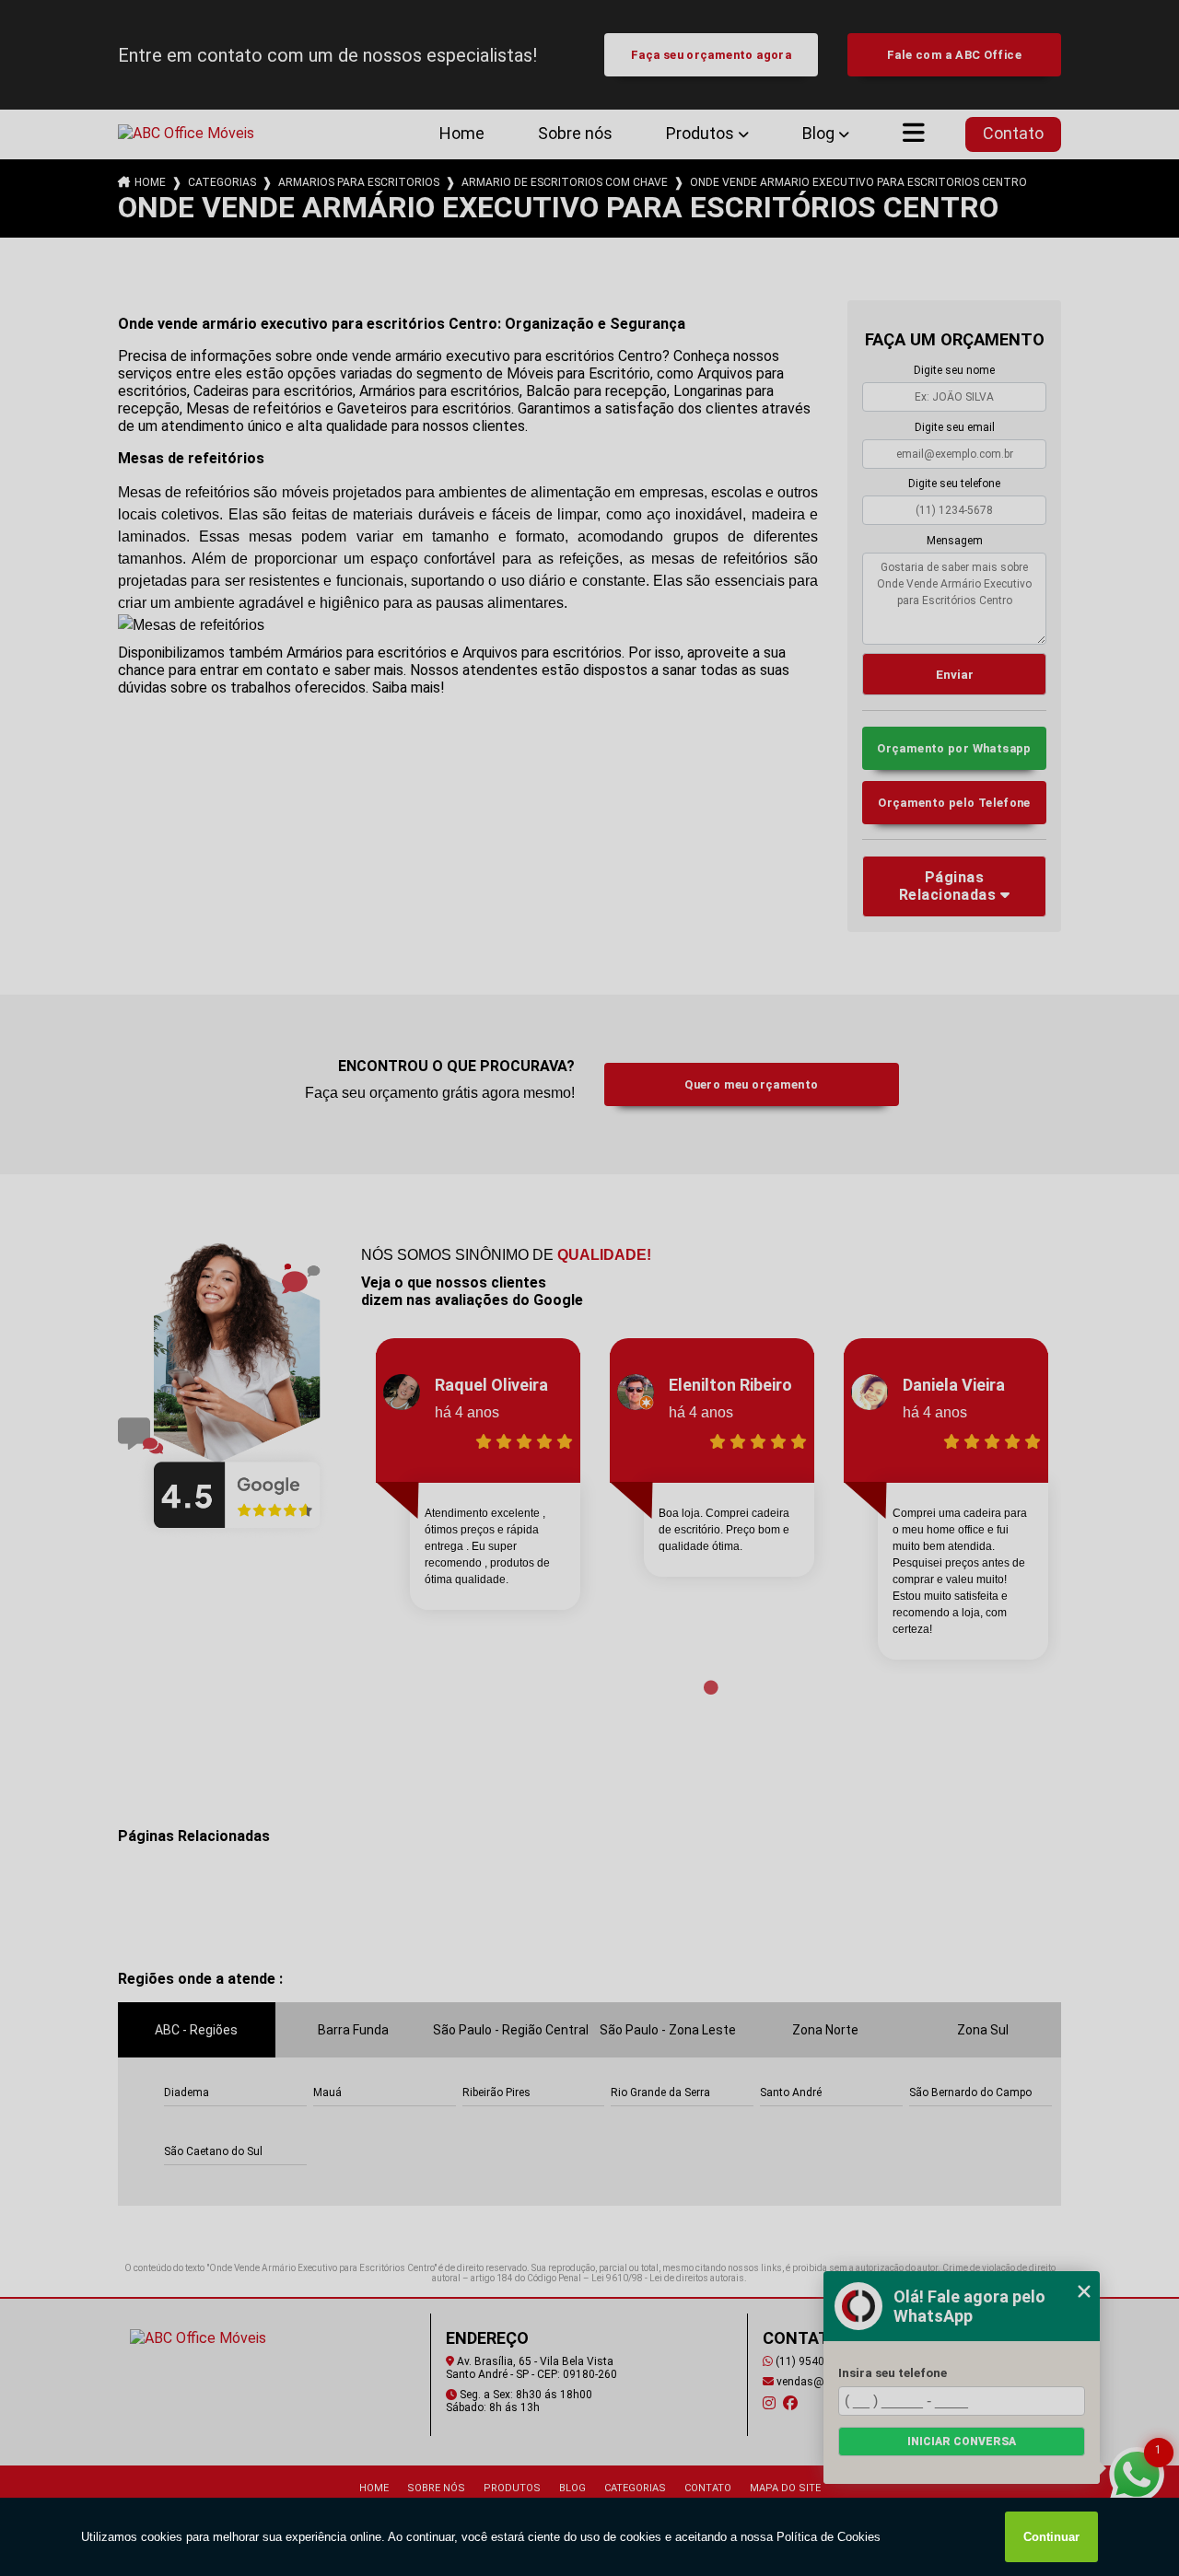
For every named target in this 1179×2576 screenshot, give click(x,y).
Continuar (1051, 2537)
